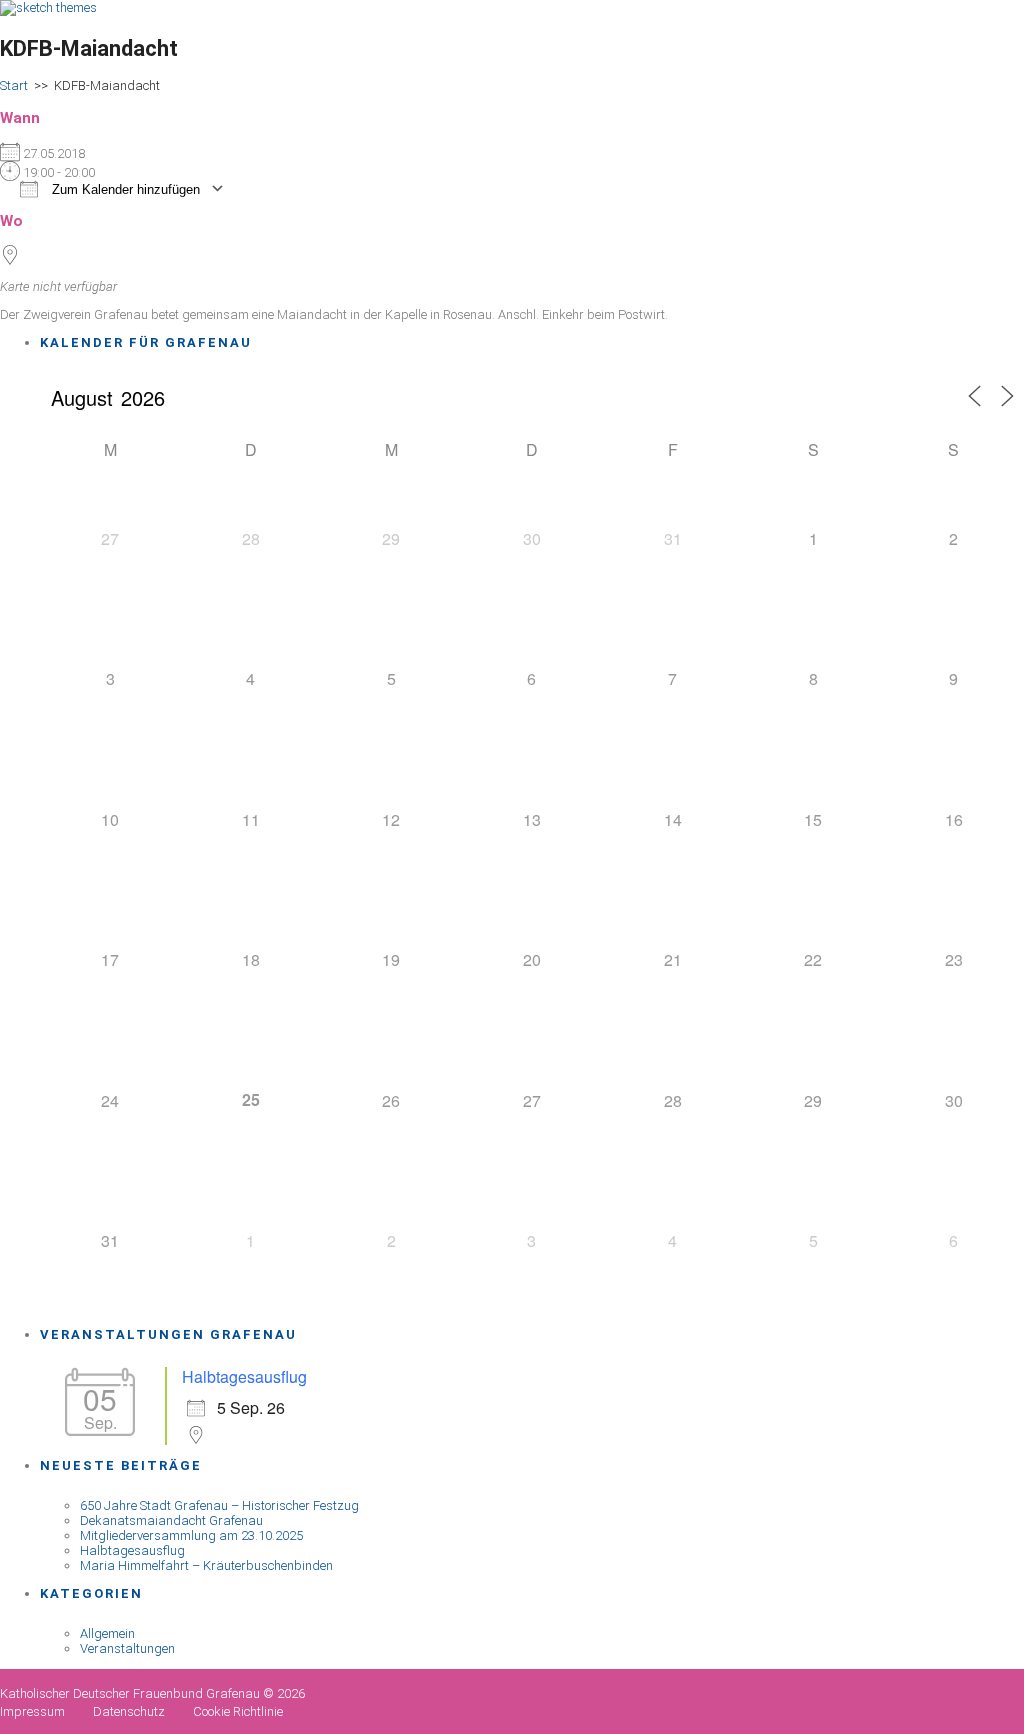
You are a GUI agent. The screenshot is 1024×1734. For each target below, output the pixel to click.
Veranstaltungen (127, 1648)
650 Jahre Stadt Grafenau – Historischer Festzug (219, 1505)
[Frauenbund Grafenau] (48, 7)
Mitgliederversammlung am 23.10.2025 (191, 1535)
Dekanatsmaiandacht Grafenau (171, 1520)
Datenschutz (129, 1711)
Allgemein (107, 1633)
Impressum (32, 1711)
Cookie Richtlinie (238, 1711)
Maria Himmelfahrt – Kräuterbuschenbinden (206, 1565)
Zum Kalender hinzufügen (124, 189)
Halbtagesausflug (244, 1376)
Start (14, 85)
